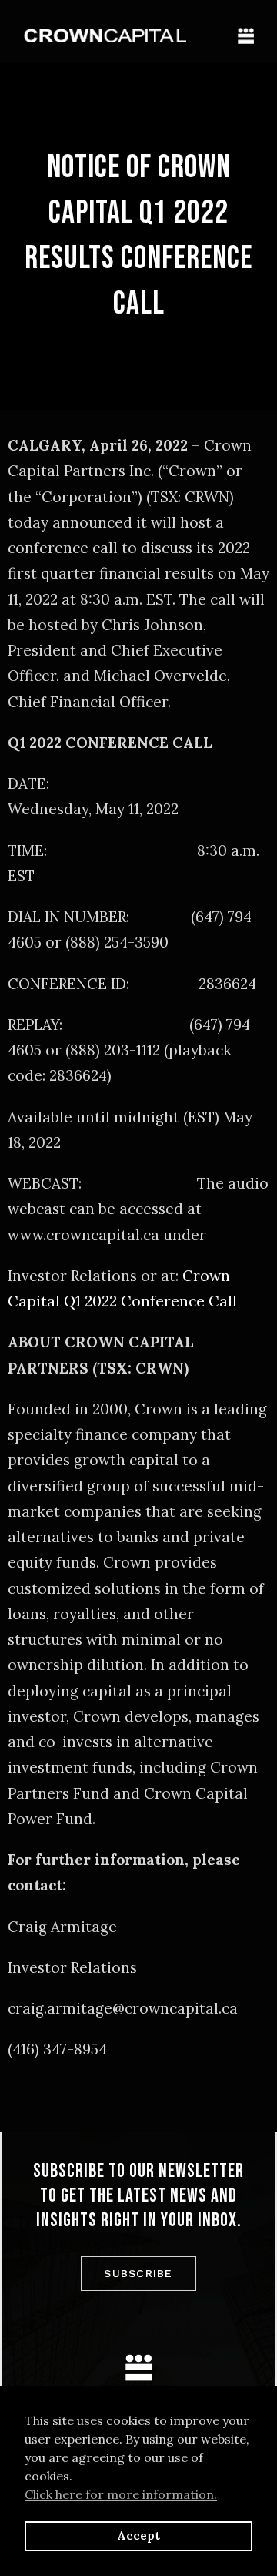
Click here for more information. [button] (121, 2494)
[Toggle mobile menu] (246, 36)
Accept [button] (138, 2536)
